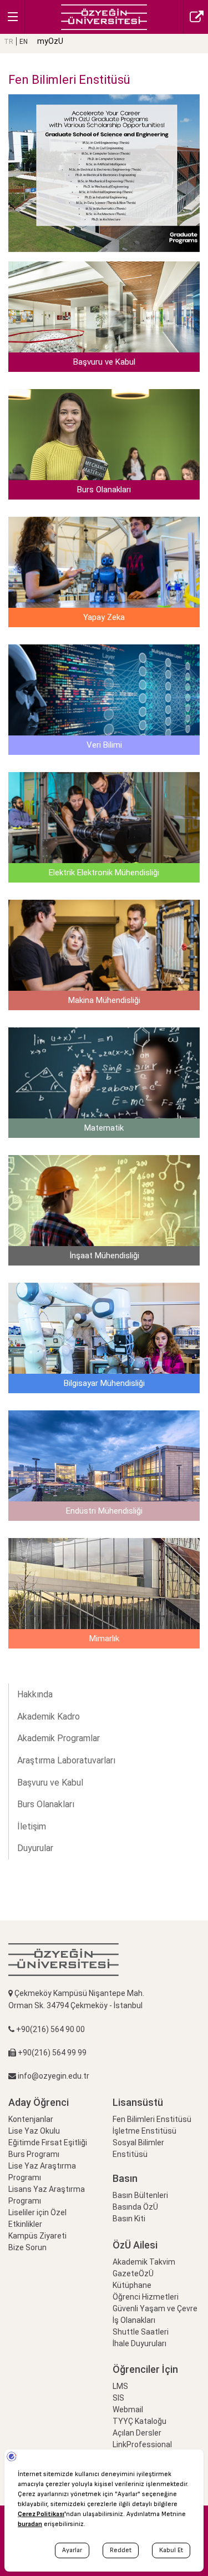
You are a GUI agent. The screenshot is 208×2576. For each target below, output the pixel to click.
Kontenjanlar (31, 2119)
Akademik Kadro (49, 1717)
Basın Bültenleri (140, 2195)
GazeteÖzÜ (133, 2273)
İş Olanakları (134, 2320)
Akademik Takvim (144, 2262)
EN (24, 42)
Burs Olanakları (46, 1804)
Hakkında (35, 1694)
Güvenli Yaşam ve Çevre (155, 2308)
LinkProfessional (142, 2444)
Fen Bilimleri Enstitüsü (152, 2119)
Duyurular (35, 1848)
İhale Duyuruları (139, 2343)
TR (9, 42)
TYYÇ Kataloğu (139, 2421)
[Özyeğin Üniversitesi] (104, 16)
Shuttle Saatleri (141, 2332)
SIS (118, 2398)
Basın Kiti (129, 2219)
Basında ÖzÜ (135, 2207)
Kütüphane (132, 2285)
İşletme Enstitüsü (144, 2131)
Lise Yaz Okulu (34, 2131)
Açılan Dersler (137, 2433)
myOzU (50, 41)
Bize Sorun (27, 2247)
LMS (120, 2386)
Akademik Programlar (59, 1738)
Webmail (128, 2409)
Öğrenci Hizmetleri (146, 2297)
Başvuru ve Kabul (50, 1783)
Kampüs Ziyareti (37, 2236)
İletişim (32, 1826)
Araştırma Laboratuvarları (66, 1760)
